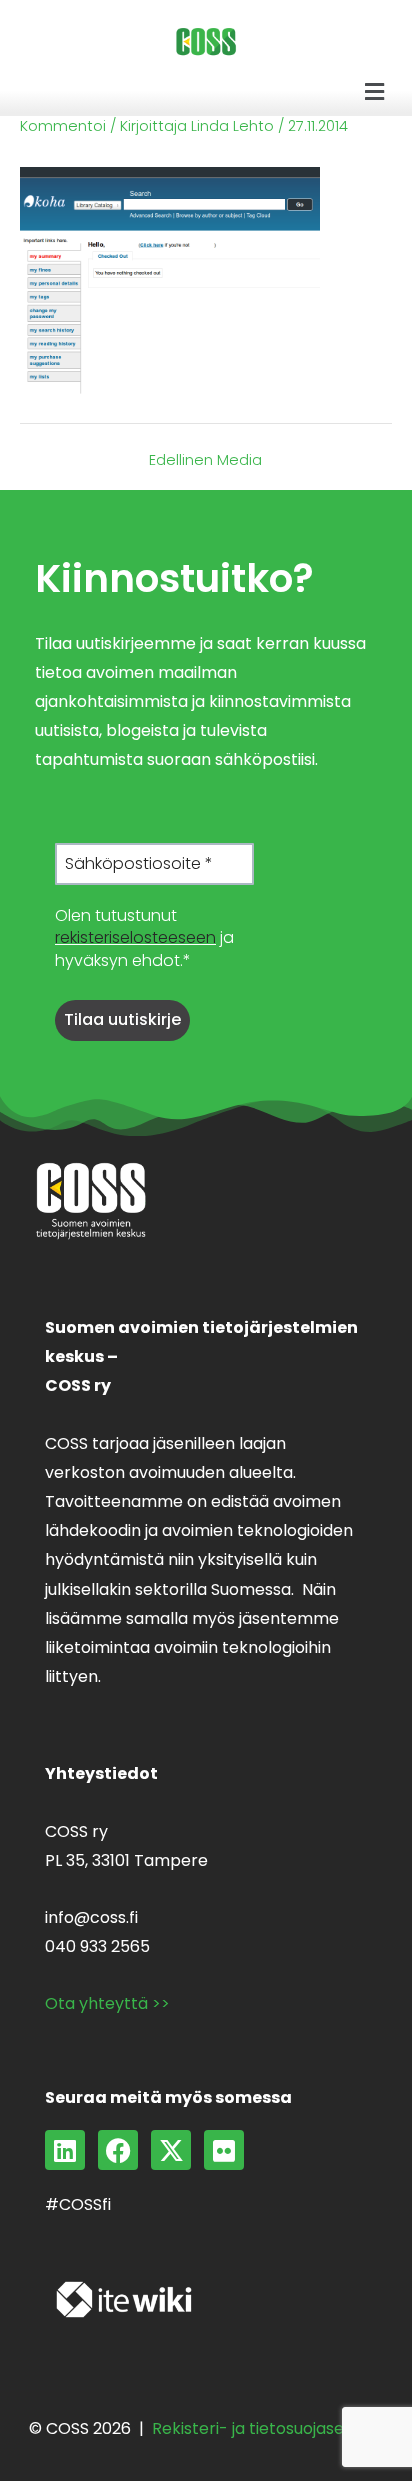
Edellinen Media (205, 460)
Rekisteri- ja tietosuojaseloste (267, 2428)
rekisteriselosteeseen (135, 937)
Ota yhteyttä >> (107, 2003)
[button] (375, 92)
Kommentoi (63, 126)
